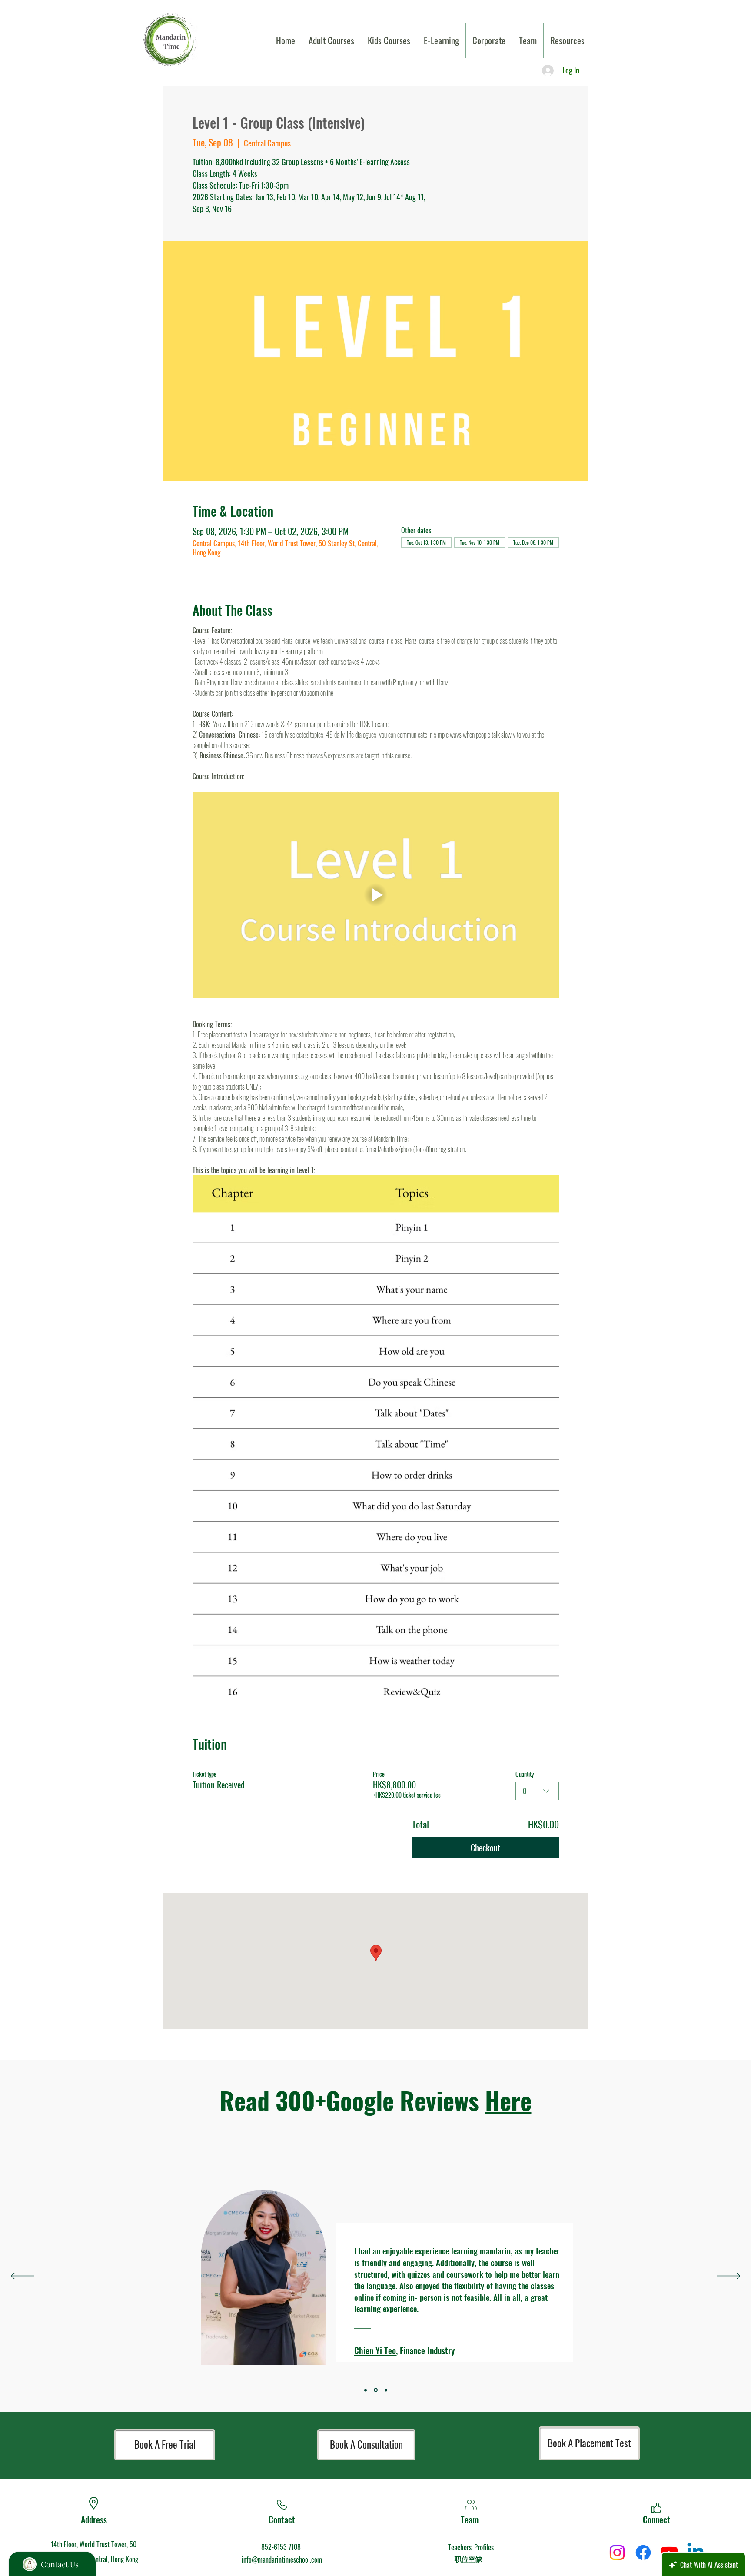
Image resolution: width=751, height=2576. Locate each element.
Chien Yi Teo (375, 2350)
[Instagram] (617, 2553)
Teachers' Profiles (471, 2547)
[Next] (729, 2277)
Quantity (525, 1774)
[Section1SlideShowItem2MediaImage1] (385, 2390)
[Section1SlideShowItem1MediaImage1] (375, 2390)
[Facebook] (643, 2553)
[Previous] (22, 2277)
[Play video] (376, 895)
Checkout (485, 1848)
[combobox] (537, 1791)
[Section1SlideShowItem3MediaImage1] (366, 2390)
